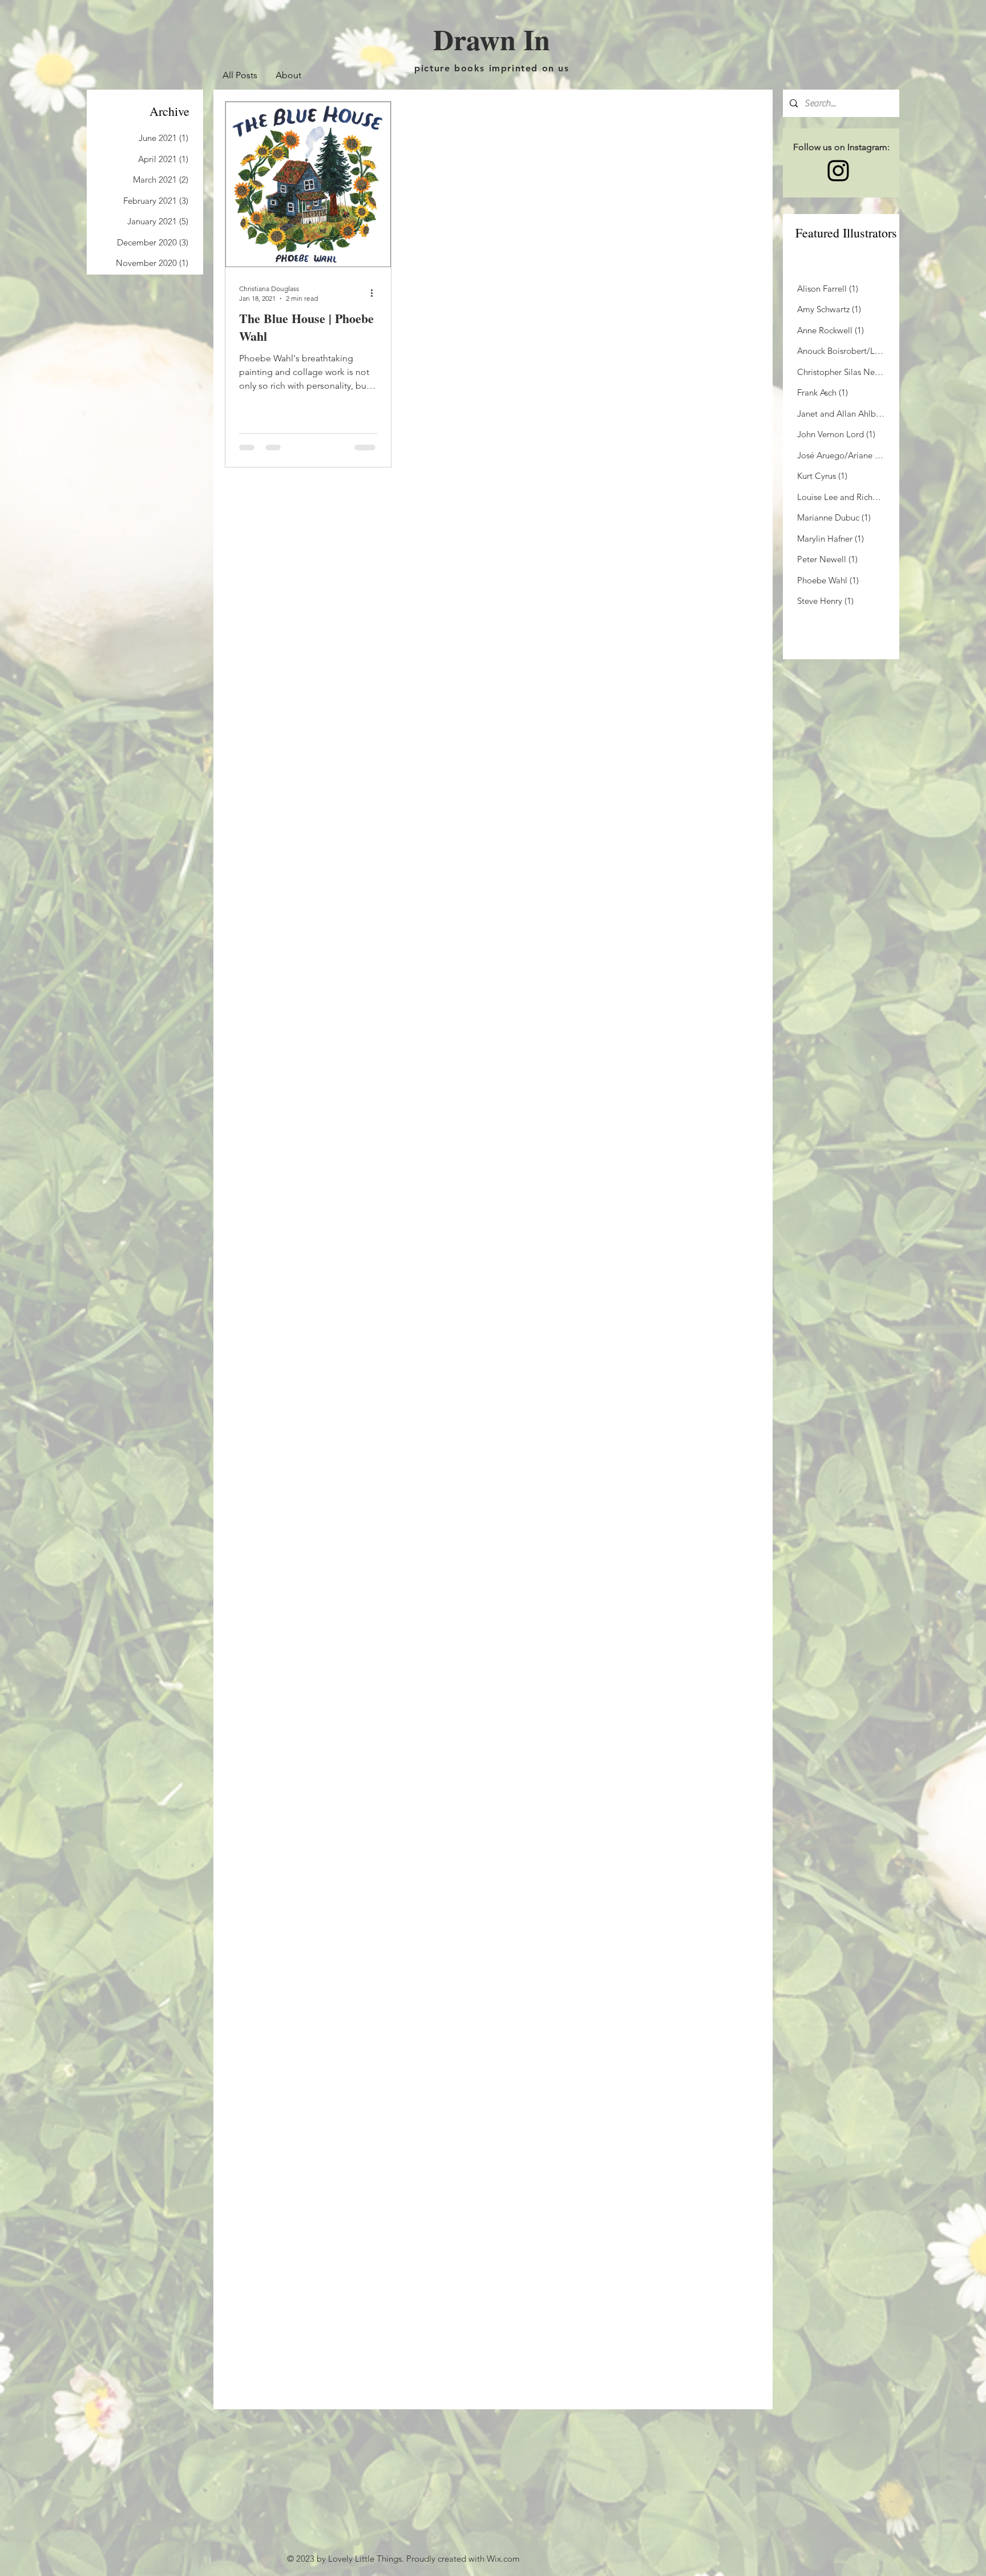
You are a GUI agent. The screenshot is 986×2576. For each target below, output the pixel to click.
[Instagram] (838, 171)
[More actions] (375, 293)
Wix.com (503, 2559)
